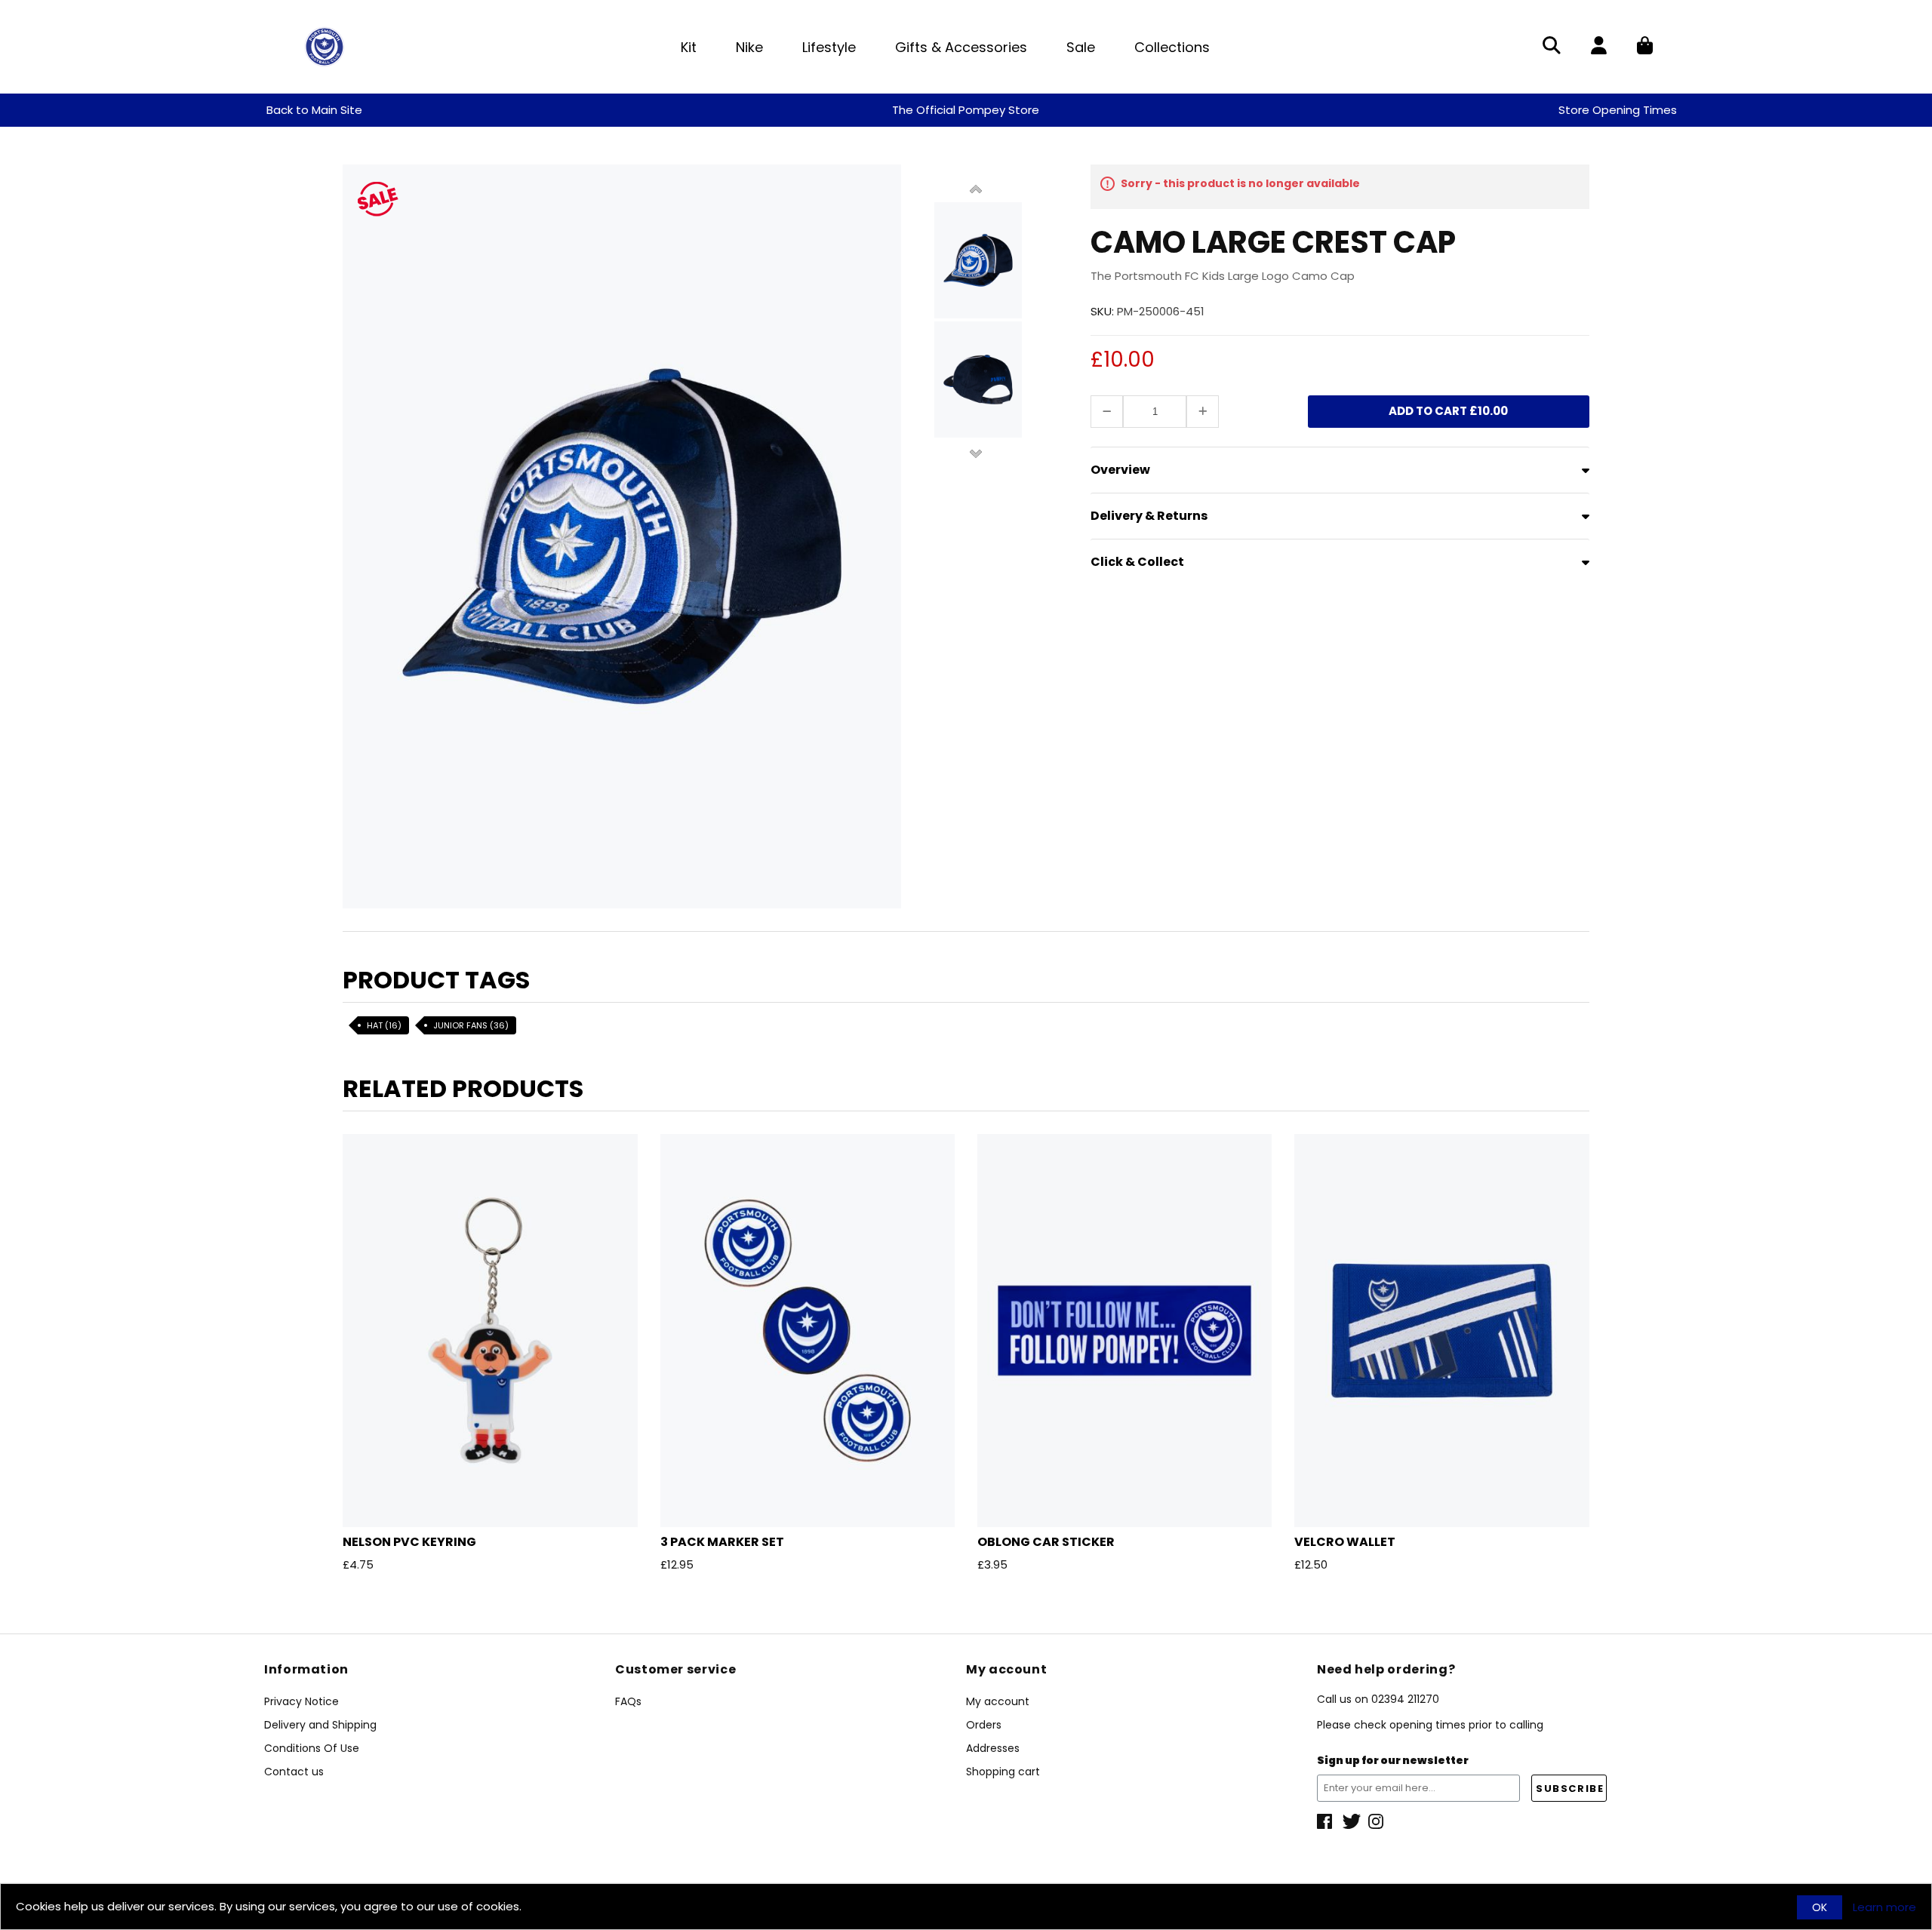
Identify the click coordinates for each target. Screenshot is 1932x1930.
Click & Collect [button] (1137, 562)
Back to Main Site (314, 110)
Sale (1081, 47)
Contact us (294, 1772)
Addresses (993, 1748)
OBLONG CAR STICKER (1046, 1542)
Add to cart (1448, 411)
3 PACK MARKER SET (722, 1542)
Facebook (1326, 1821)
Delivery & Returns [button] (1149, 516)
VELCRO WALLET (1345, 1542)
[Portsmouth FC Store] (325, 46)
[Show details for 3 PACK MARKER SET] (808, 1330)
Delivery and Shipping (320, 1725)
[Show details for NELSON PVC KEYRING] (490, 1330)
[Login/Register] (1599, 47)
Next (976, 453)
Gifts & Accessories (961, 47)
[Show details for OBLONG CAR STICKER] (1124, 1330)
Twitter (1352, 1821)
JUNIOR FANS (471, 1025)
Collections (1172, 47)
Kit (689, 47)
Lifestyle (829, 47)
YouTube (1377, 1821)
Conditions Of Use (312, 1748)
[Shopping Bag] (1645, 47)
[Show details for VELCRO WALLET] (1441, 1330)
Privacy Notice (301, 1701)
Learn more (1884, 1907)
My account (998, 1701)
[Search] (1552, 47)
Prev (976, 190)
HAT (384, 1025)
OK (1820, 1907)
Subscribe (1570, 1789)
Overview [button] (1120, 470)
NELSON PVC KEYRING (409, 1542)
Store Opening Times (1618, 110)
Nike (749, 47)
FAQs (628, 1701)
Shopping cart (1003, 1772)
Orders (984, 1725)
